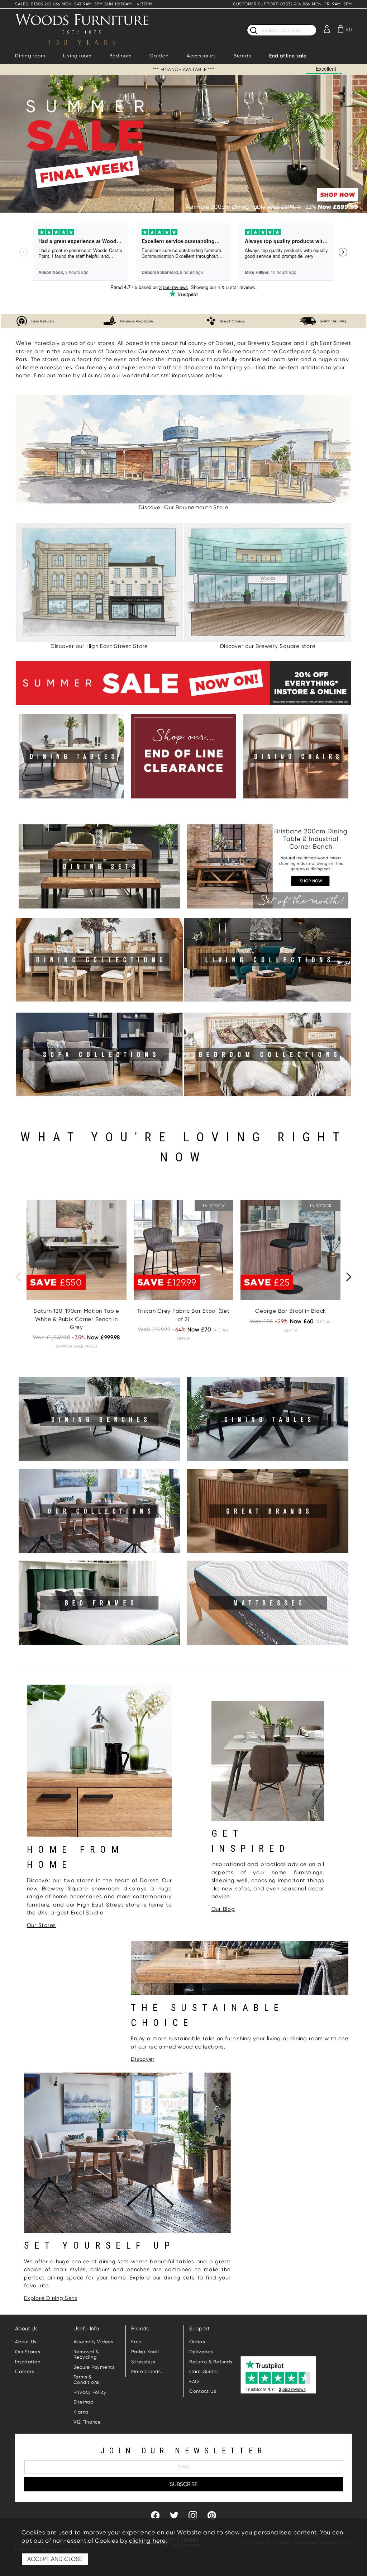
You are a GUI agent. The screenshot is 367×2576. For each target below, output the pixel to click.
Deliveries (201, 2352)
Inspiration (28, 2362)
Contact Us (203, 2391)
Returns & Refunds (211, 2362)
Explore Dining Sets (51, 2298)
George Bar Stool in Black (290, 1311)
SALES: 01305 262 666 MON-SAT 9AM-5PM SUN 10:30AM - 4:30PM (84, 4)
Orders (197, 2342)
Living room (77, 56)
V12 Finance (87, 2422)
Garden (159, 56)
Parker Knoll (145, 2352)
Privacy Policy (90, 2392)
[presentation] (18, 1277)
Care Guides (204, 2371)
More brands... (148, 2371)
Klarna (81, 2412)
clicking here (147, 2541)
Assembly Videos (94, 2342)
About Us (26, 2342)
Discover (143, 2059)
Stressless (143, 2362)
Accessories (201, 56)
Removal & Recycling (86, 2354)
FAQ (194, 2381)
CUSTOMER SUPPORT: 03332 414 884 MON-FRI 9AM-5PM (292, 4)
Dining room (30, 56)
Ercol (137, 2342)
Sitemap (84, 2402)
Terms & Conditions (87, 2380)
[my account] (327, 29)
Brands (242, 56)
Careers (25, 2371)
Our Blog (223, 1909)
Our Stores (42, 1925)
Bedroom (120, 56)
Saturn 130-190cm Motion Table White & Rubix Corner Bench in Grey (77, 1319)
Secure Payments (94, 2367)
